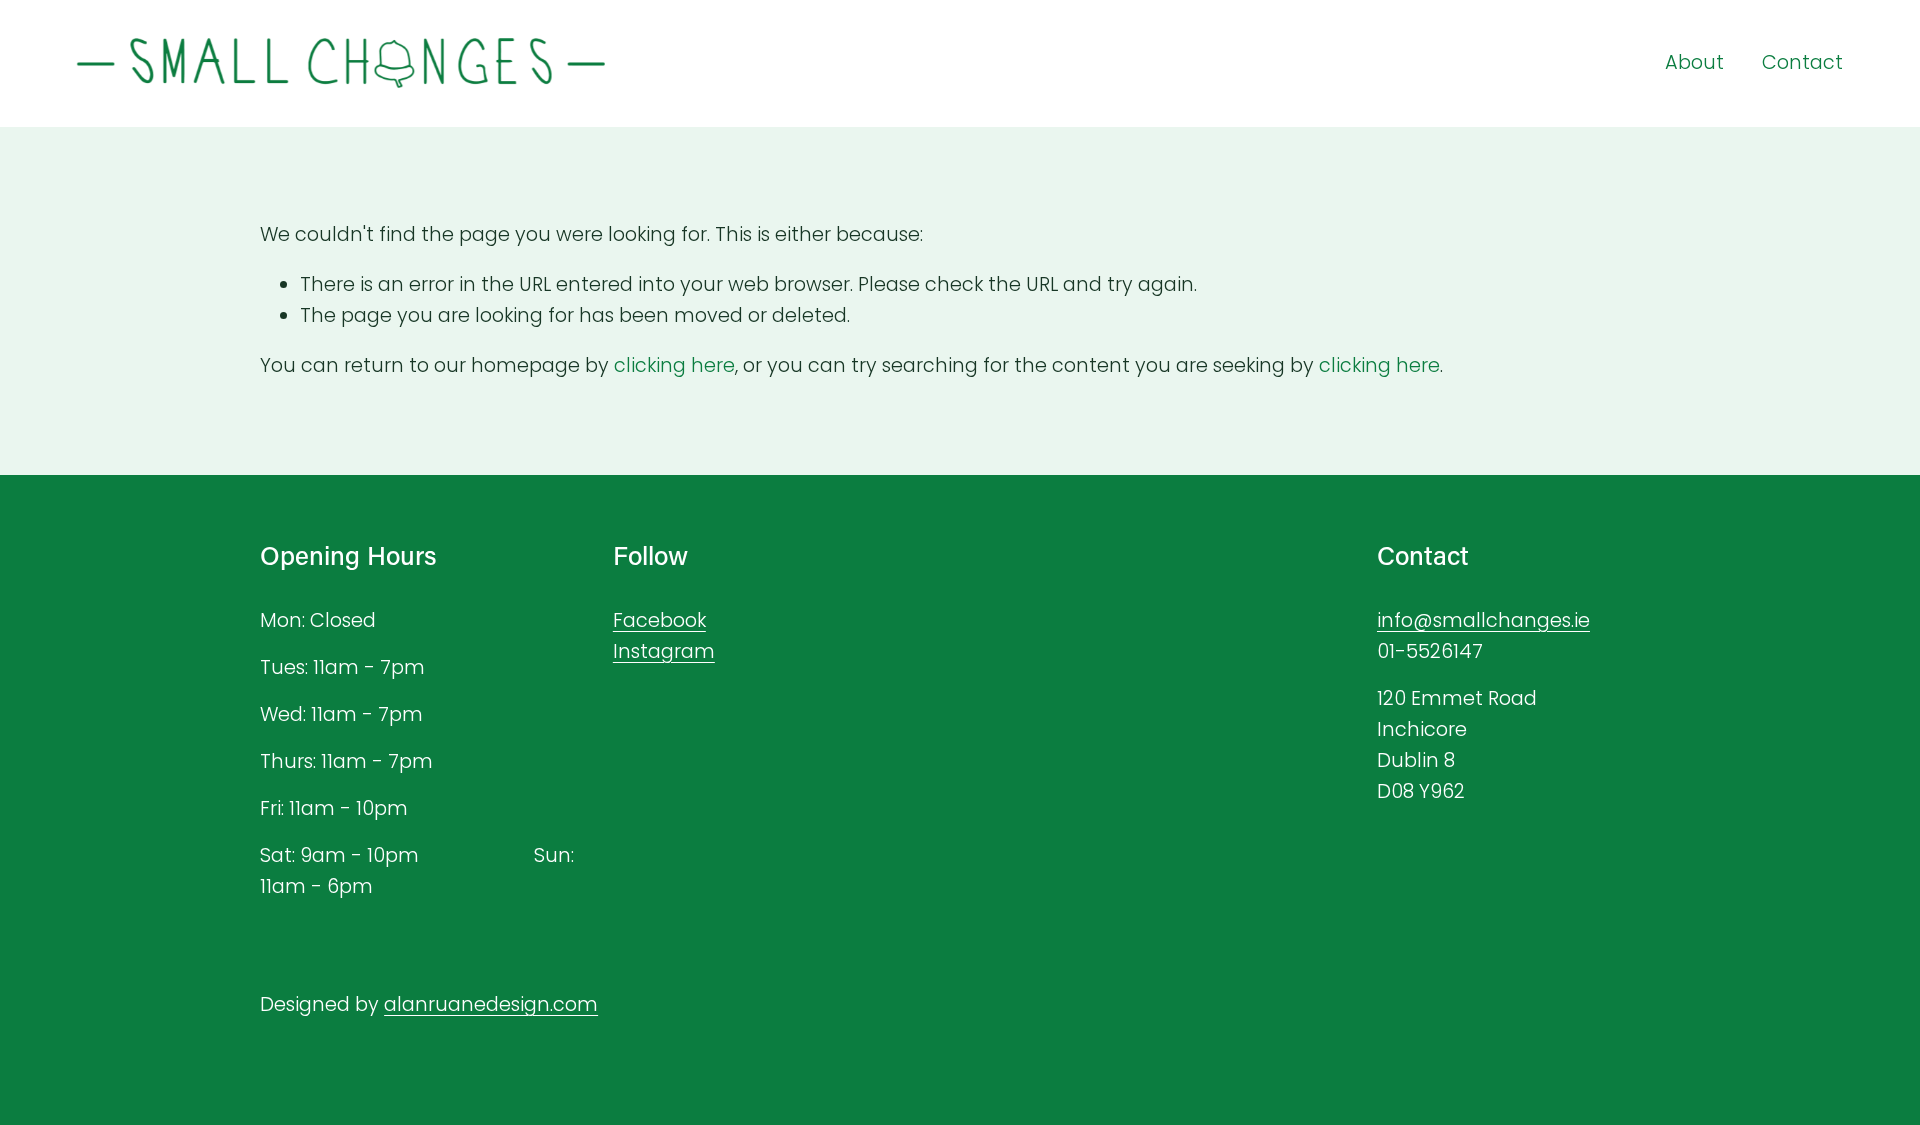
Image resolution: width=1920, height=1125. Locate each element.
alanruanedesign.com (491, 1004)
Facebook (659, 620)
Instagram (664, 651)
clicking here (674, 365)
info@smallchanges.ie (1483, 620)
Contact (1802, 62)
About (1694, 62)
